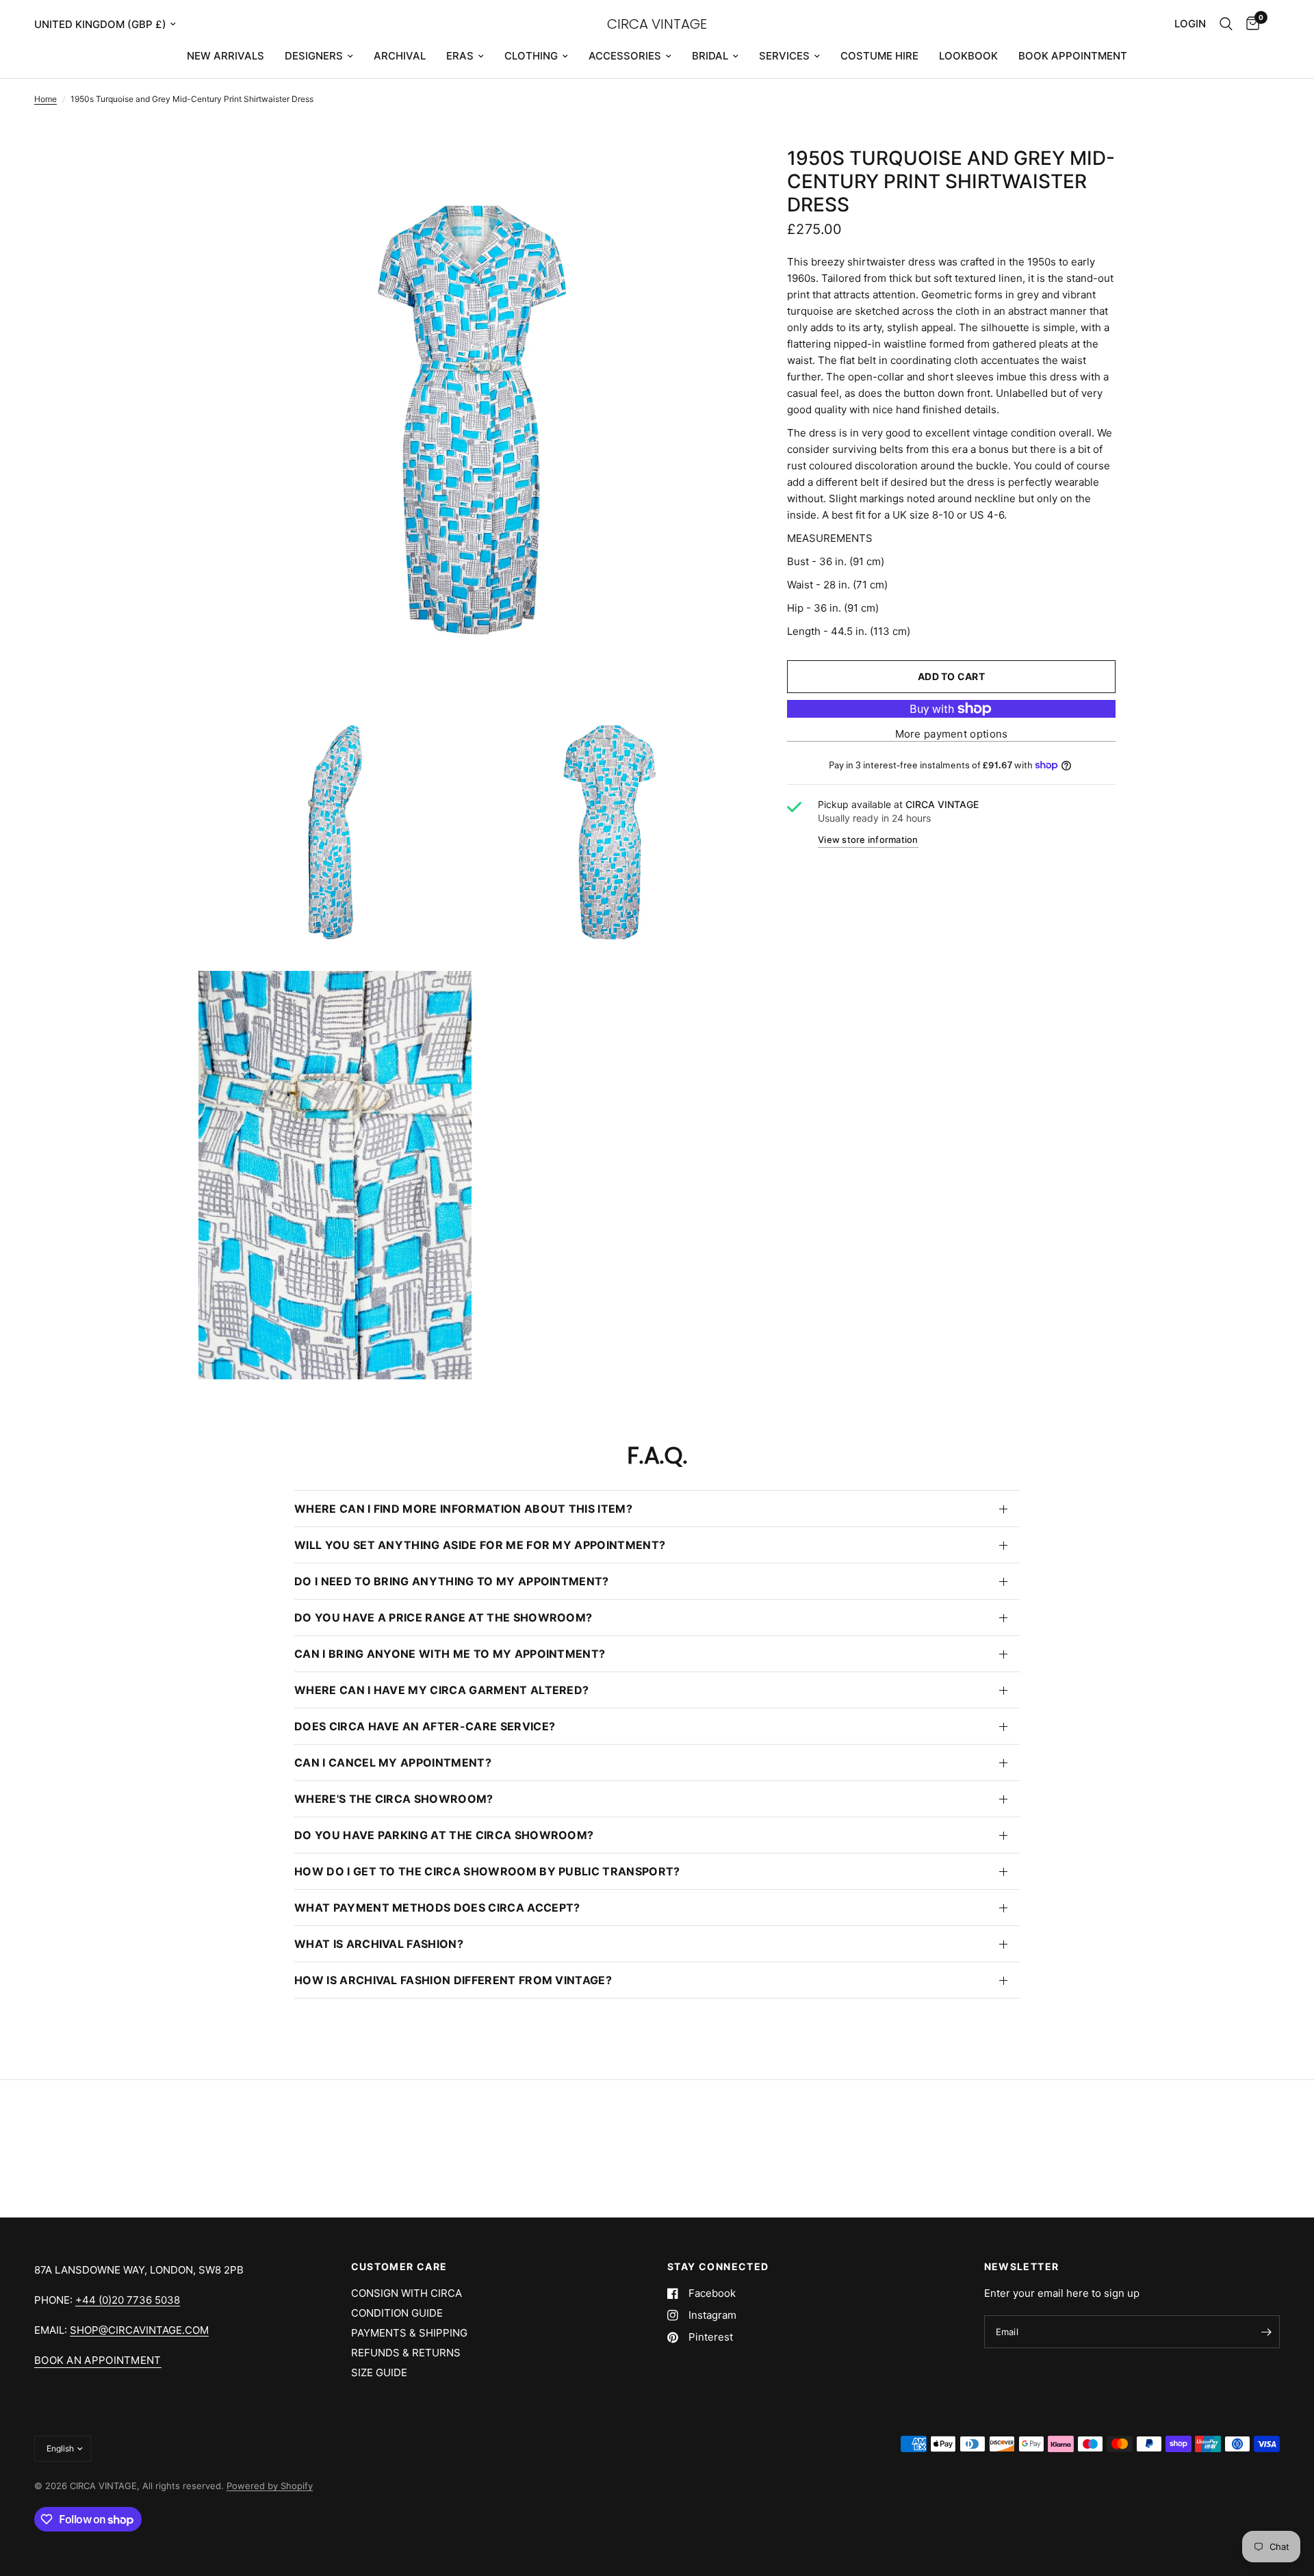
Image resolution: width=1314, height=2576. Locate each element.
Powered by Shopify (270, 2486)
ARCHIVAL (400, 56)
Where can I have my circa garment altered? (441, 1690)
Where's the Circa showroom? (394, 1799)
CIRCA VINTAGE (657, 24)
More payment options (952, 734)
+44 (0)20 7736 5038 (128, 2300)
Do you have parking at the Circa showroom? (444, 1835)
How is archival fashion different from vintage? (453, 1980)
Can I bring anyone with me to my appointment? (450, 1654)
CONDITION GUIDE (397, 2313)
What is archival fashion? (379, 1944)
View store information (868, 840)
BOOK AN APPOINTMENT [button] (98, 2360)
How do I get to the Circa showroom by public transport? (487, 1871)
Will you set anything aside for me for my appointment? (480, 1545)
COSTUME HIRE (879, 56)
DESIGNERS (314, 56)
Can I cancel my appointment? (393, 1762)
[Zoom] (717, 175)
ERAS (460, 56)
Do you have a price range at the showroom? (443, 1617)
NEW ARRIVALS (226, 56)
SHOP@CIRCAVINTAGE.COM (139, 2330)
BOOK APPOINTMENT (1073, 56)
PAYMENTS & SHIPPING (409, 2333)
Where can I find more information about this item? (463, 1509)
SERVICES (784, 56)
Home (46, 99)
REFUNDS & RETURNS (406, 2353)
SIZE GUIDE (379, 2372)
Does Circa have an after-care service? (425, 1726)
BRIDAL (710, 56)
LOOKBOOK (968, 56)
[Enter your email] (1266, 2332)
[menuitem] (226, 56)
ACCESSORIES (625, 56)
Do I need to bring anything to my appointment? (452, 1581)
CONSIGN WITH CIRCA (407, 2293)
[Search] (1226, 24)
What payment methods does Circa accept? (437, 1908)
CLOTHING (531, 56)
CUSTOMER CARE (399, 2267)
